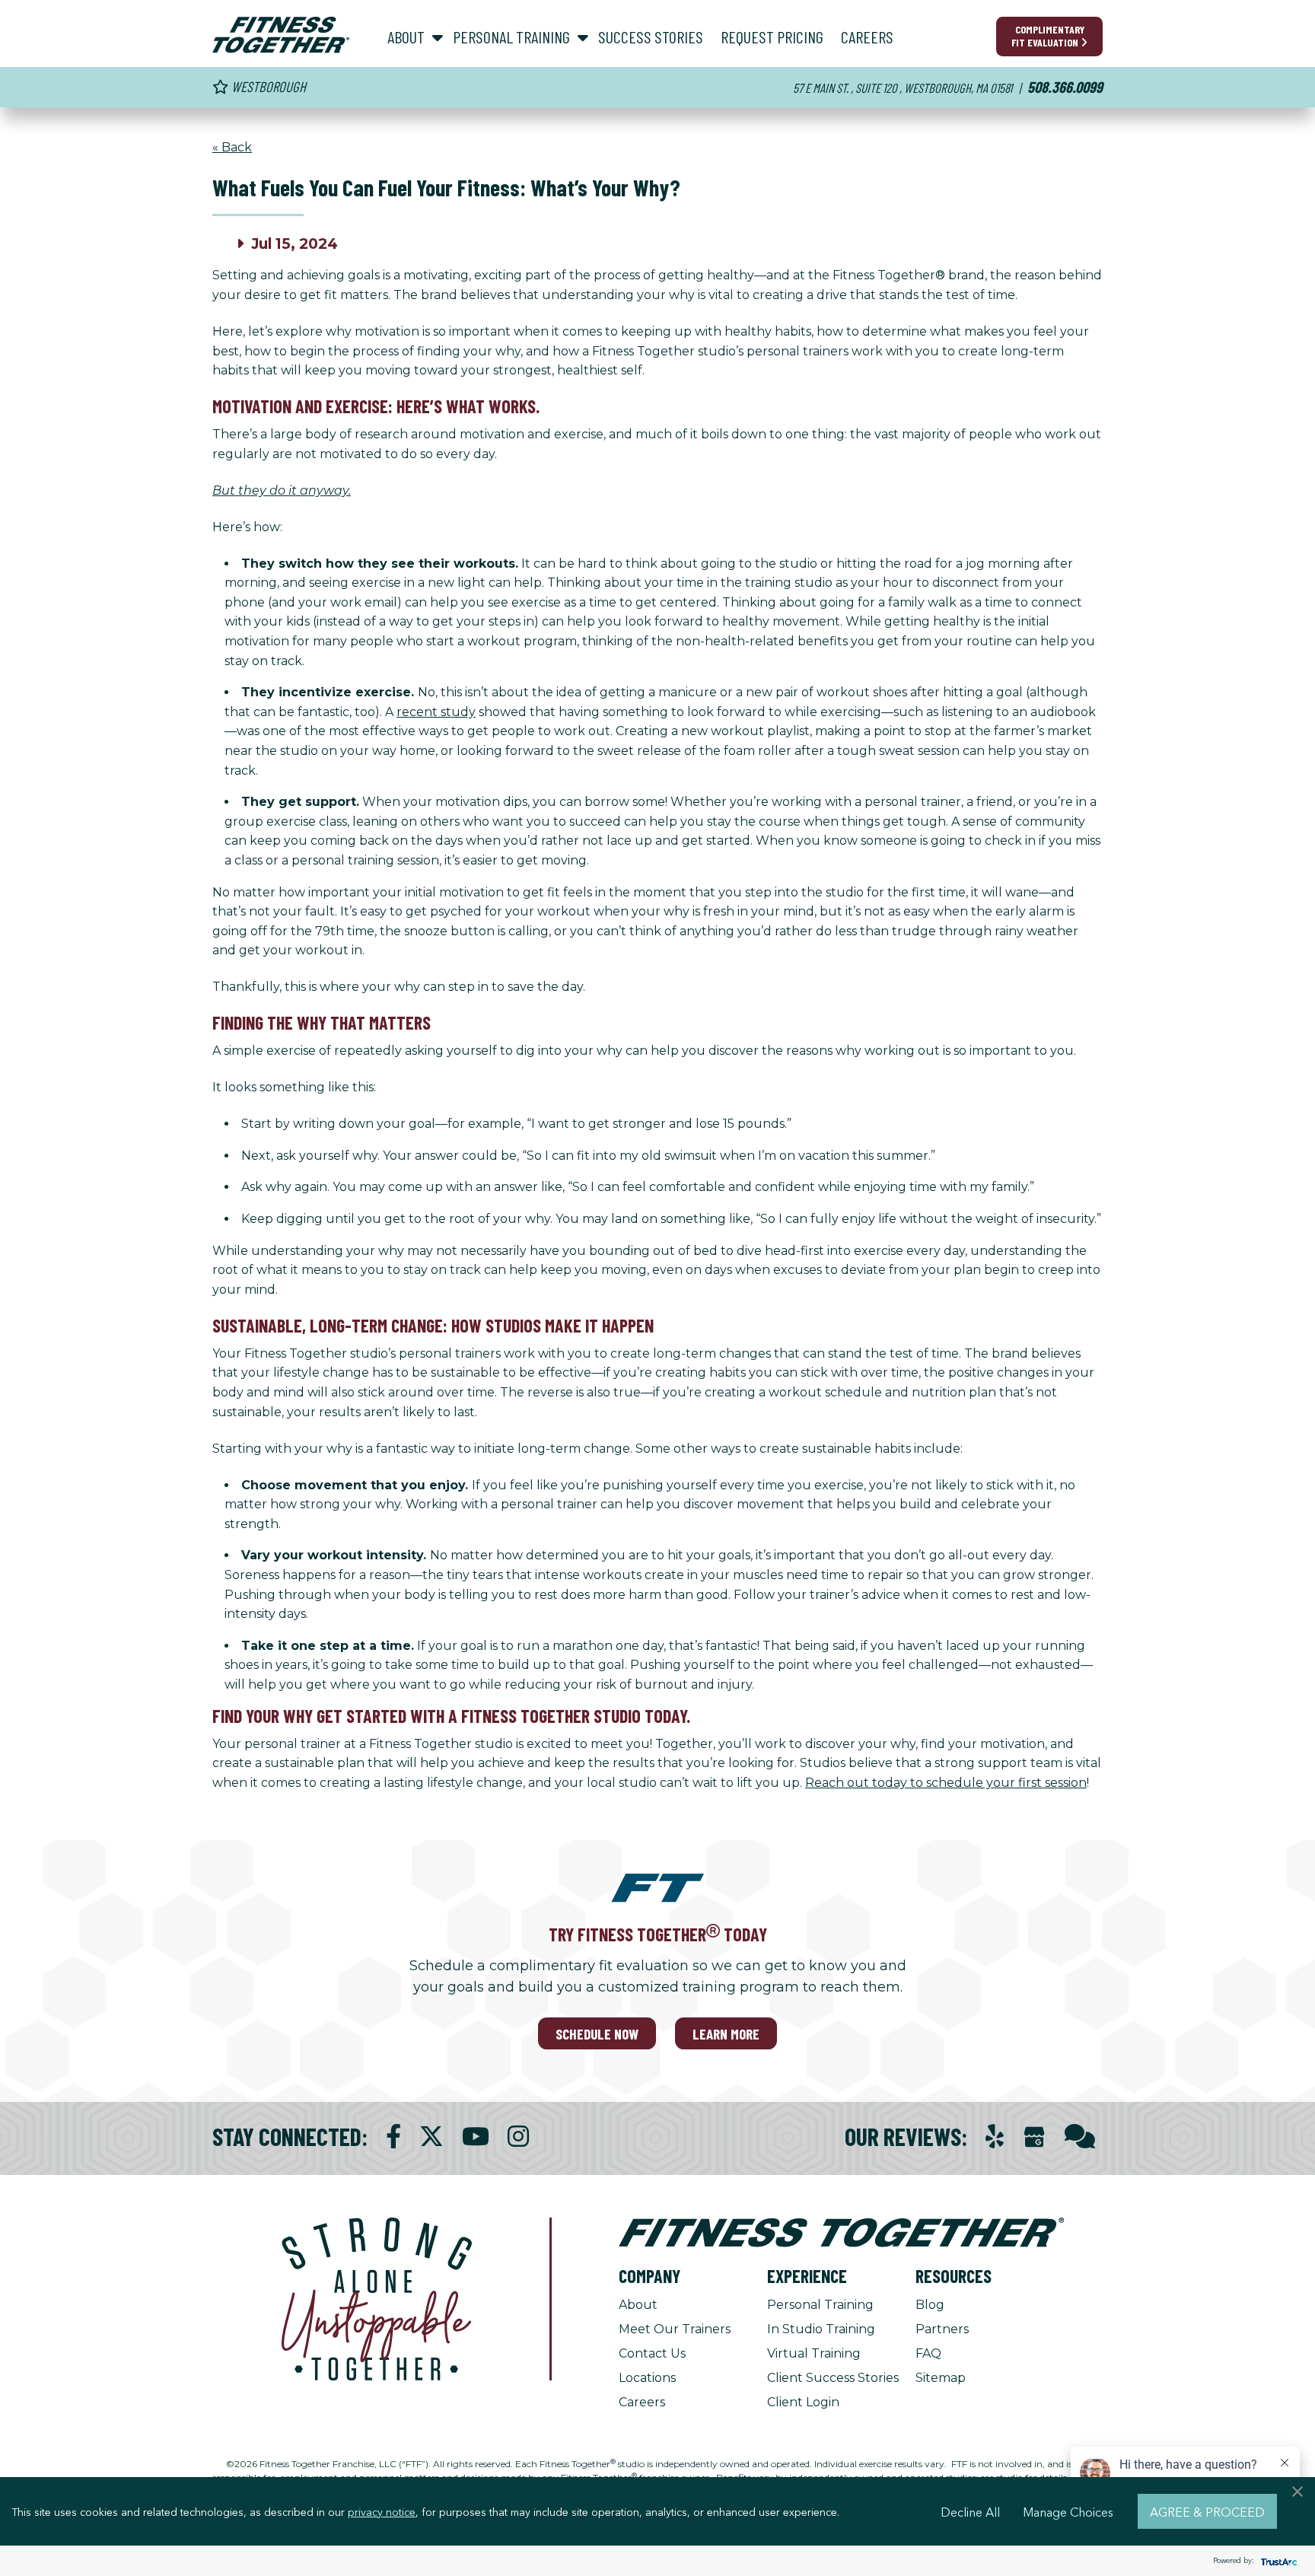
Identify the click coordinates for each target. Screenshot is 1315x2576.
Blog (930, 2305)
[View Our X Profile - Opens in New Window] (431, 2137)
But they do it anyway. (282, 490)
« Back (232, 147)
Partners (942, 2329)
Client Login (803, 2402)
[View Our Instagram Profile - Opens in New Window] (518, 2137)
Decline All (970, 2511)
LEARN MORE (726, 2034)
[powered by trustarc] (1277, 2561)
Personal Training (820, 2305)
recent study (436, 712)
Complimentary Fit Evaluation (1048, 36)
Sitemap (941, 2378)
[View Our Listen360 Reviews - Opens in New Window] (1080, 2137)
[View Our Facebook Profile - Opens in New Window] (393, 2137)
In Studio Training (821, 2329)
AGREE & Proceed (1207, 2511)
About (638, 2305)
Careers (642, 2402)
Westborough (267, 86)
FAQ (928, 2353)
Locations (647, 2378)
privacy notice (382, 2511)
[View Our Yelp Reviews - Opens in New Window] (995, 2137)
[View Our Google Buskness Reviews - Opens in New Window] (1034, 2138)
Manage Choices (1068, 2511)
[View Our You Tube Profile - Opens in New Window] (476, 2137)
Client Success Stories (833, 2378)
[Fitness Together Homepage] (281, 35)
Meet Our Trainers (675, 2329)
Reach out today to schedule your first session (946, 1783)
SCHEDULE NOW (597, 2034)
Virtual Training (814, 2353)
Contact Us (652, 2353)
